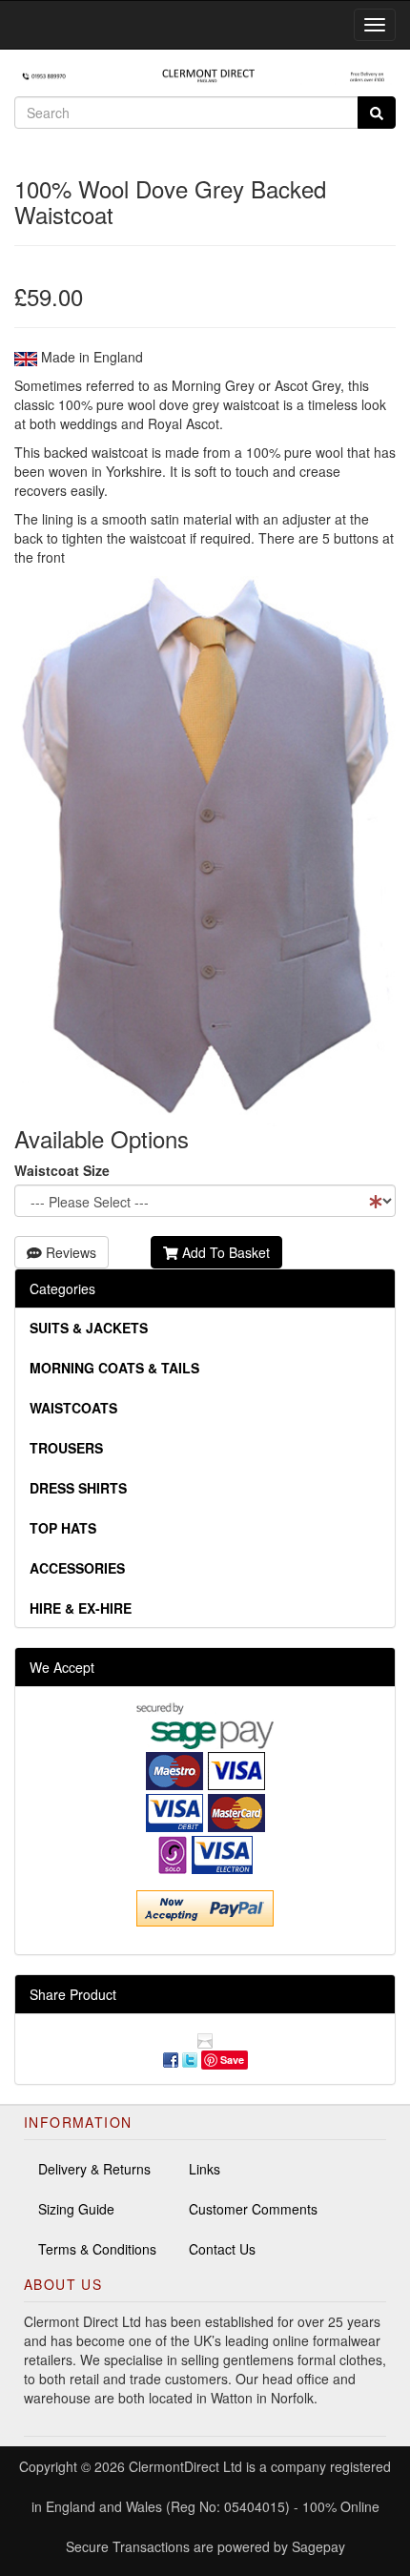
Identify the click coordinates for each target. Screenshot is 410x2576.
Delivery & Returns (94, 2169)
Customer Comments (253, 2209)
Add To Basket (224, 1252)
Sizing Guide (76, 2209)
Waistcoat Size (62, 1170)
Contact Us (222, 2249)
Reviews (69, 1252)
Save (232, 2060)
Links (205, 2169)
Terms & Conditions (97, 2249)
